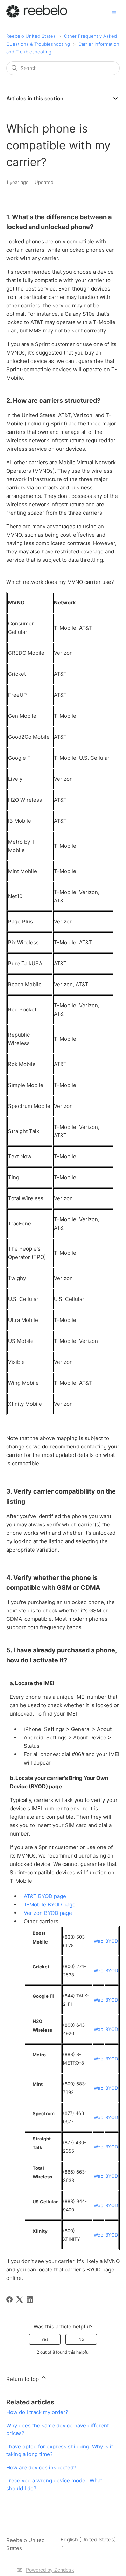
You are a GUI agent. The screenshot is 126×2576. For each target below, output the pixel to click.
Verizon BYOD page (48, 1913)
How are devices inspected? (41, 2467)
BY (108, 2235)
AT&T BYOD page (45, 1896)
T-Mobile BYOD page (50, 1905)
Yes (45, 2339)
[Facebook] (9, 2299)
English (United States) (88, 2540)
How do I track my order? (37, 2412)
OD (115, 2235)
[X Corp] (20, 2299)
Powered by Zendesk (50, 2570)
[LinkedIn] (30, 2299)
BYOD (112, 1941)
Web (99, 1941)
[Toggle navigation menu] (114, 12)
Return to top (23, 2379)
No (81, 2339)
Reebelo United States (31, 36)
